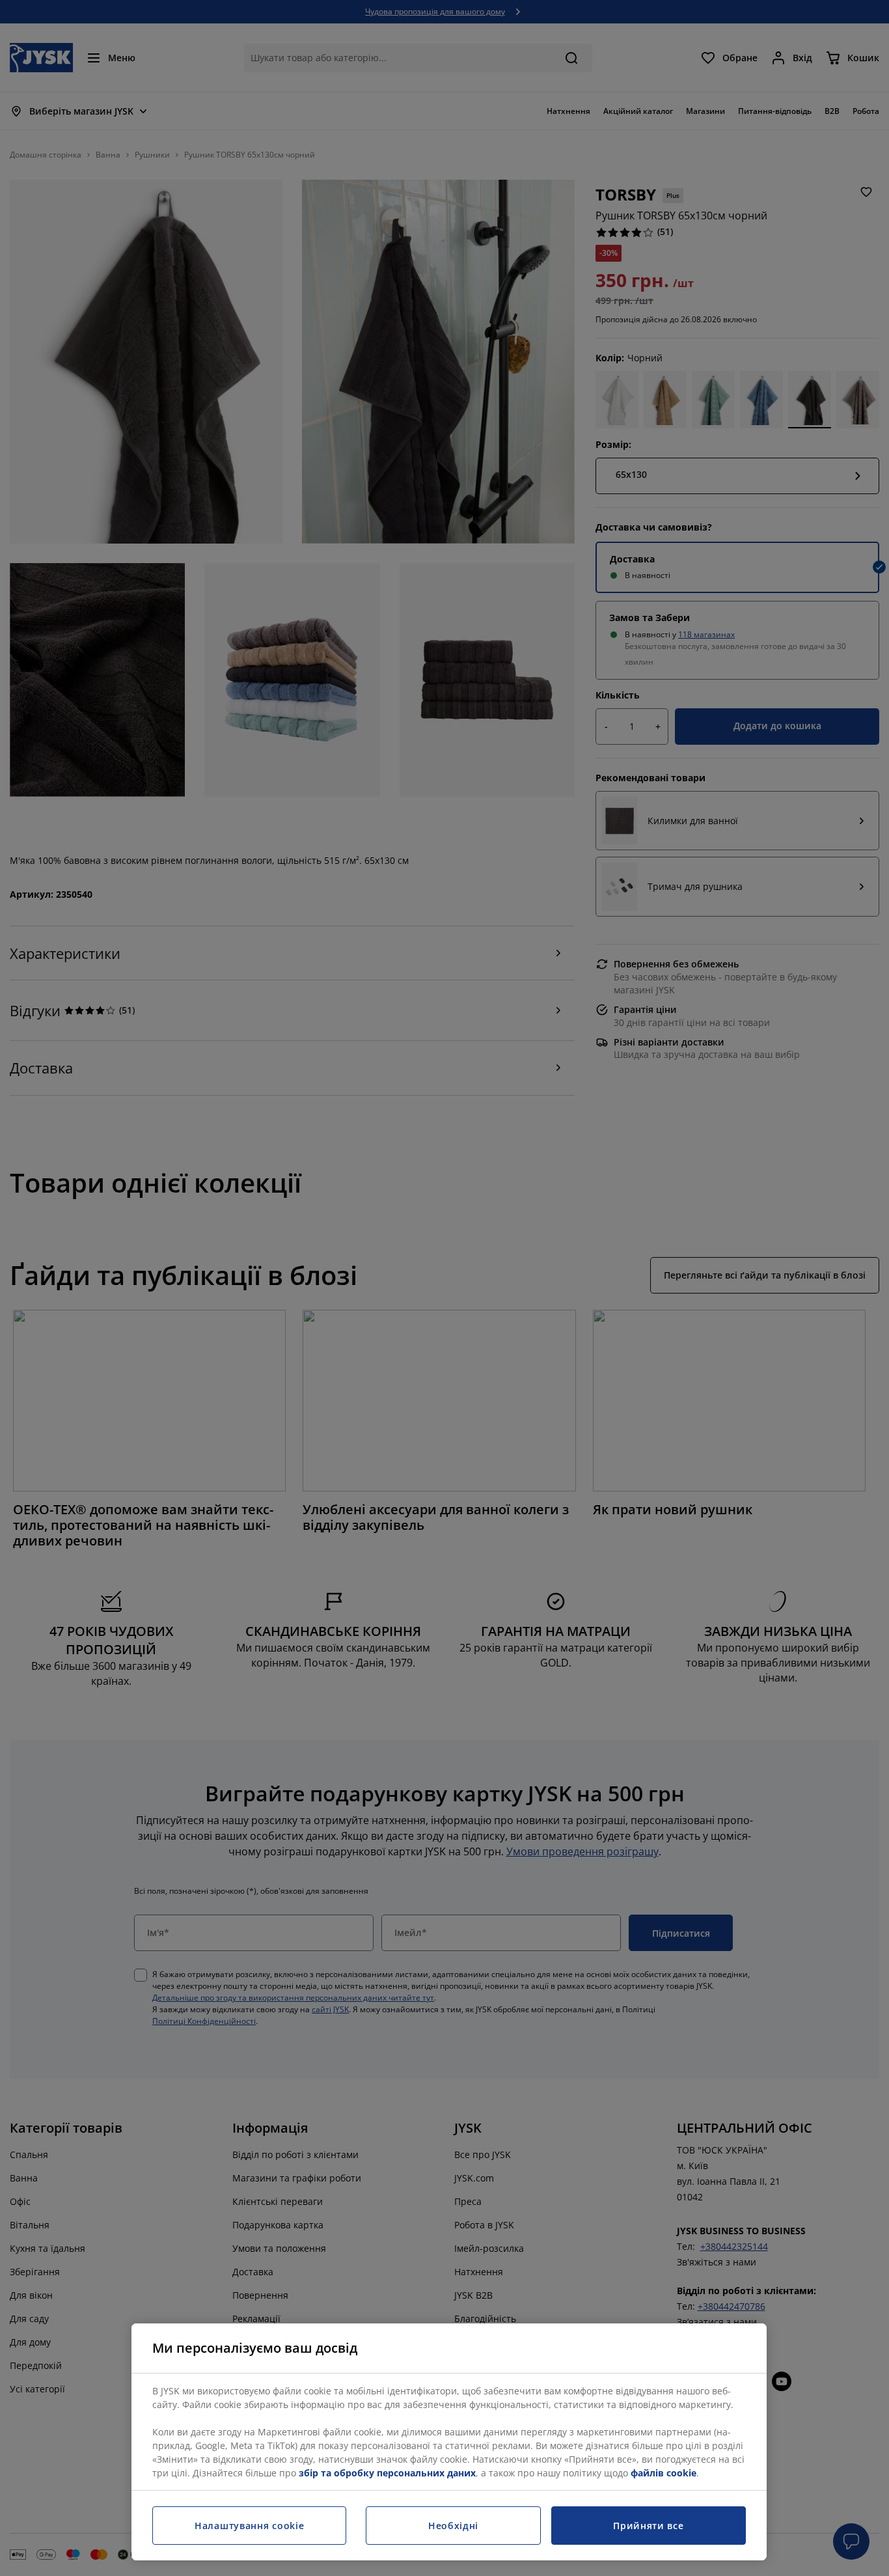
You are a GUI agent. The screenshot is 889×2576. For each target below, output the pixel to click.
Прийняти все (648, 2526)
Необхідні (453, 2526)
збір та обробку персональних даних (387, 2473)
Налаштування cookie (249, 2526)
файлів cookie (663, 2473)
